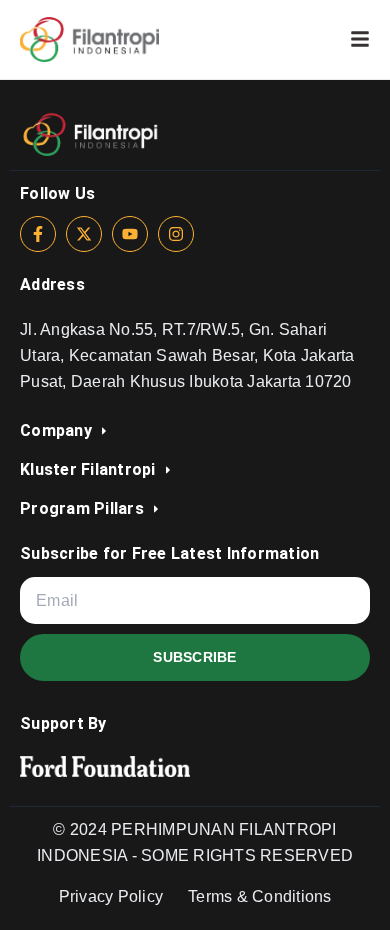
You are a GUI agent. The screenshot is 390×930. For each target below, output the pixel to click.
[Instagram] (176, 234)
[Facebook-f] (38, 234)
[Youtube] (130, 234)
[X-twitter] (84, 234)
